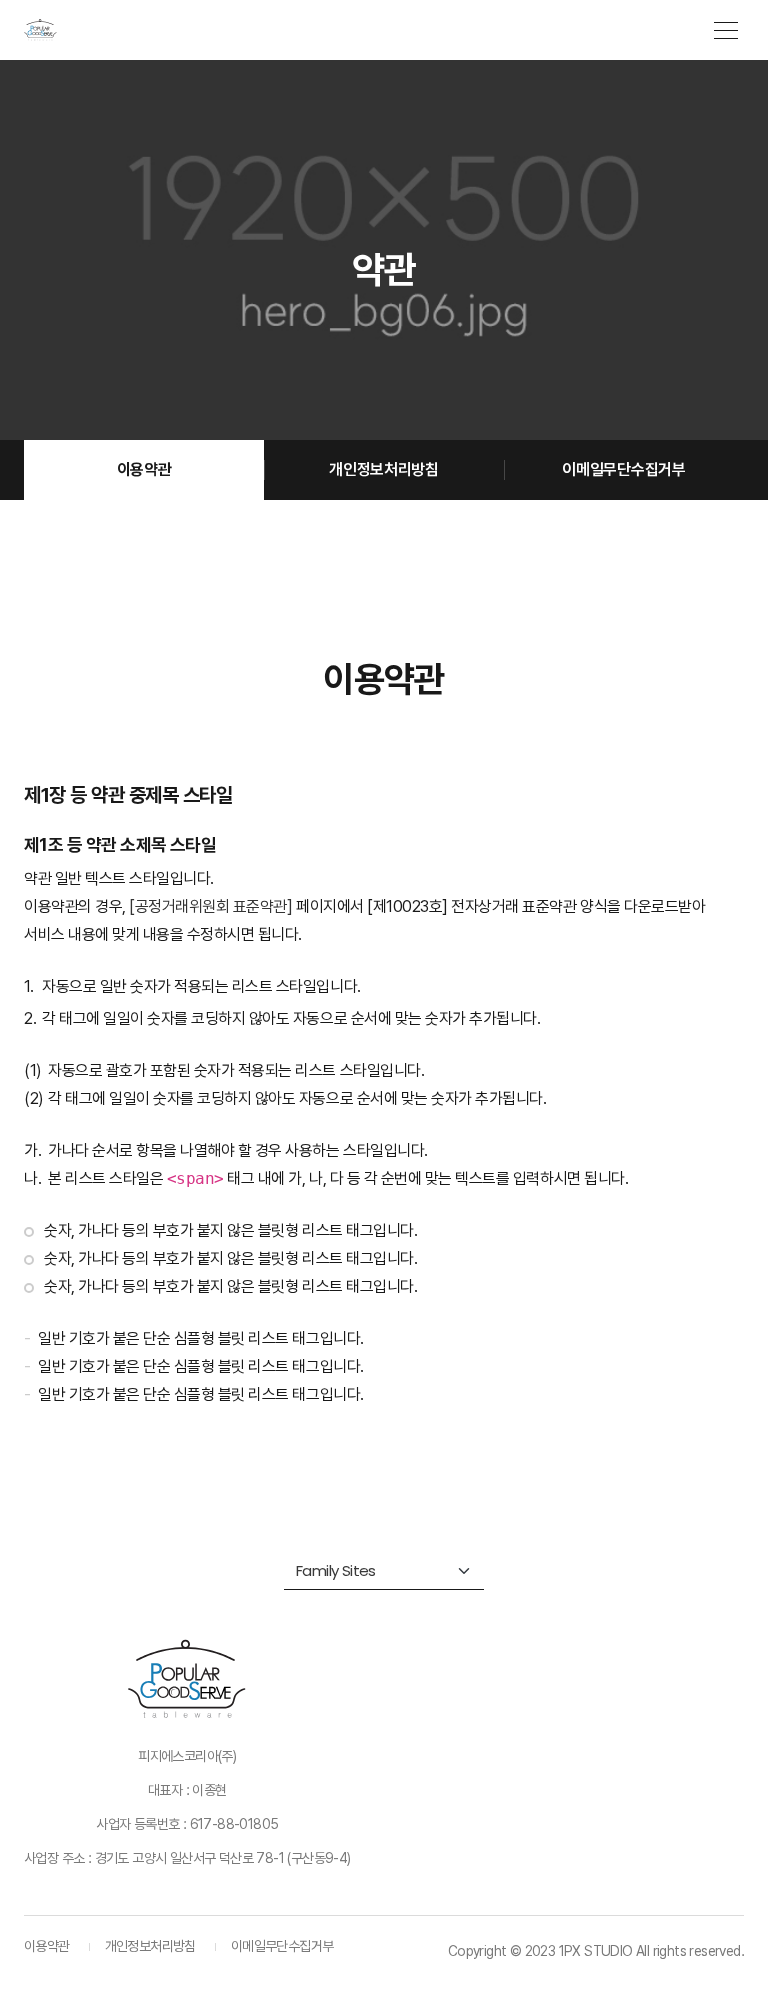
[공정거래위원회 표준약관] (210, 906)
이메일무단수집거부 (623, 469)
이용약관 (144, 469)
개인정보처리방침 (383, 469)
